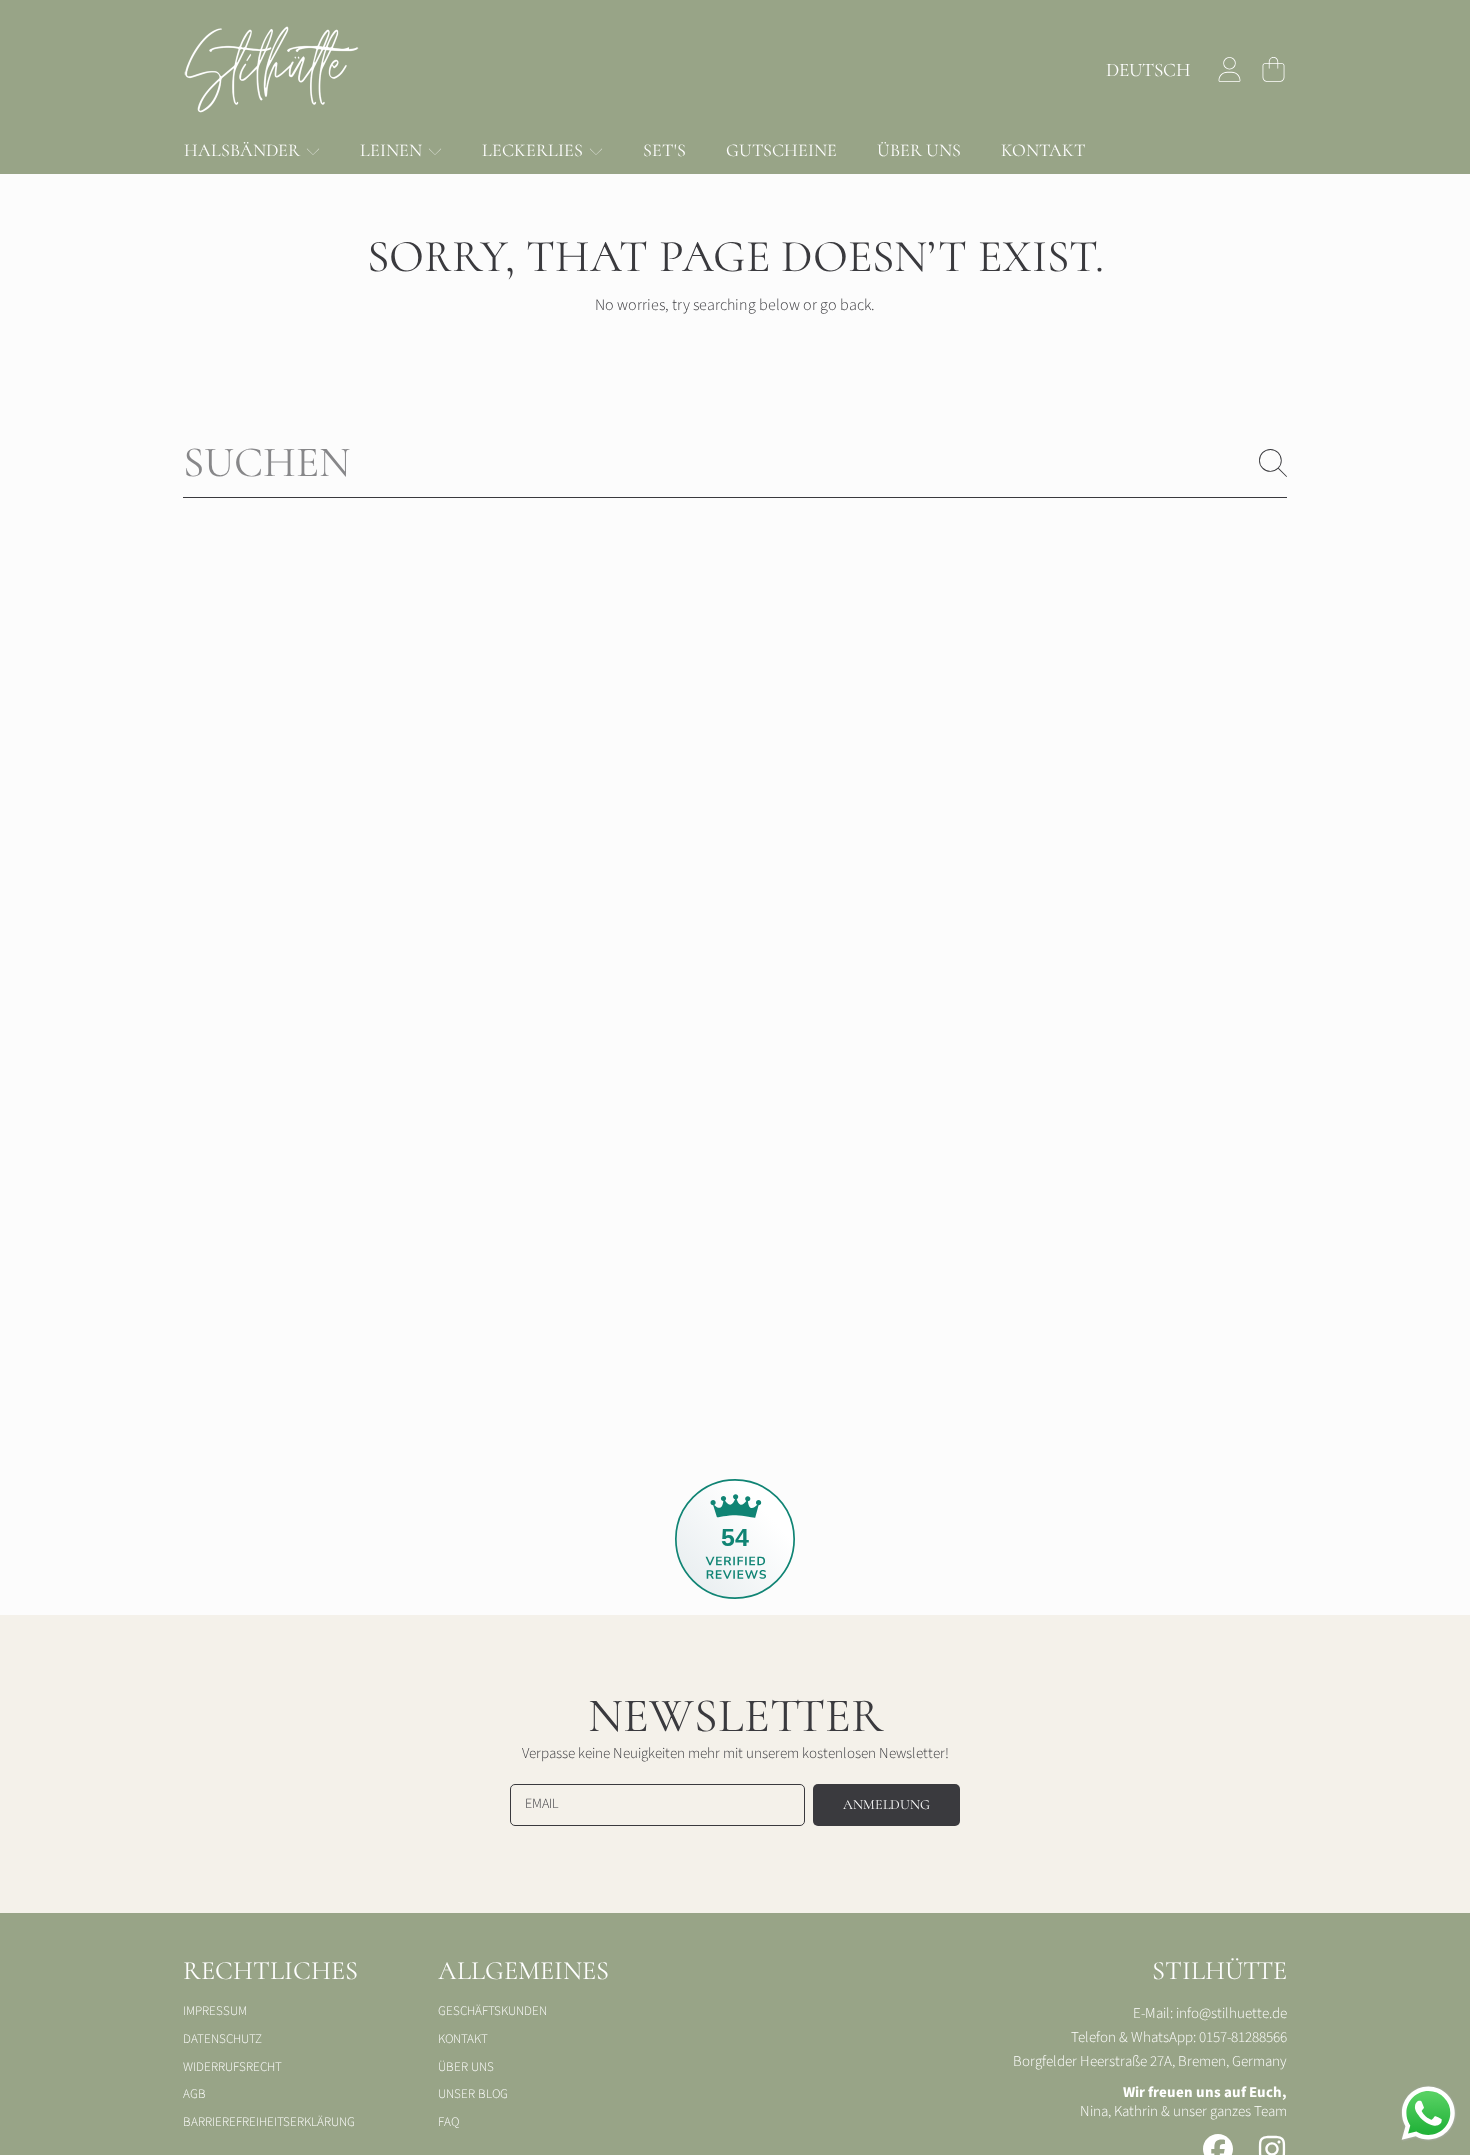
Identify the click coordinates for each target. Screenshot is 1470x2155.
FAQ (448, 2122)
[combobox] (735, 462)
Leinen (393, 150)
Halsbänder (244, 150)
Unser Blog (473, 2094)
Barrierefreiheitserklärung (269, 2122)
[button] (1273, 70)
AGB (194, 2094)
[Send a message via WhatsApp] (1428, 2113)
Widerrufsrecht (232, 2067)
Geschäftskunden (492, 2011)
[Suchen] (1273, 463)
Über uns (466, 2067)
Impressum (215, 2011)
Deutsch (1148, 70)
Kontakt (463, 2039)
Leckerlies (534, 150)
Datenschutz (222, 2039)
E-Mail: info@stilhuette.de (1210, 2013)
